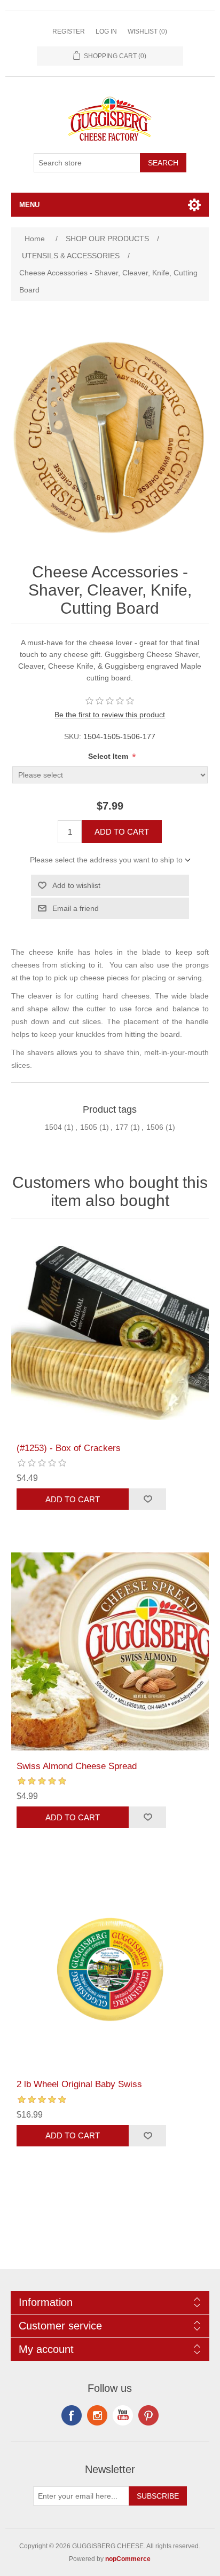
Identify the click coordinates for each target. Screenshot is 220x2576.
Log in (106, 31)
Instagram (148, 2415)
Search (163, 163)
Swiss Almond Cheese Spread (77, 1766)
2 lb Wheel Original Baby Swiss (79, 2084)
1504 (53, 1127)
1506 (155, 1127)
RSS (97, 2415)
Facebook (72, 2415)
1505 (89, 1127)
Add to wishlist (76, 885)
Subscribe (158, 2496)
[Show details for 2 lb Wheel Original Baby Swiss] (110, 1969)
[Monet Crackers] (110, 1333)
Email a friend (76, 908)
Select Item (109, 756)
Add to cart (122, 832)
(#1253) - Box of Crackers (69, 1448)
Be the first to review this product (110, 715)
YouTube (123, 2415)
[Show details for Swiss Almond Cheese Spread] (110, 1651)
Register (69, 31)
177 (122, 1127)
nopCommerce (128, 2559)
